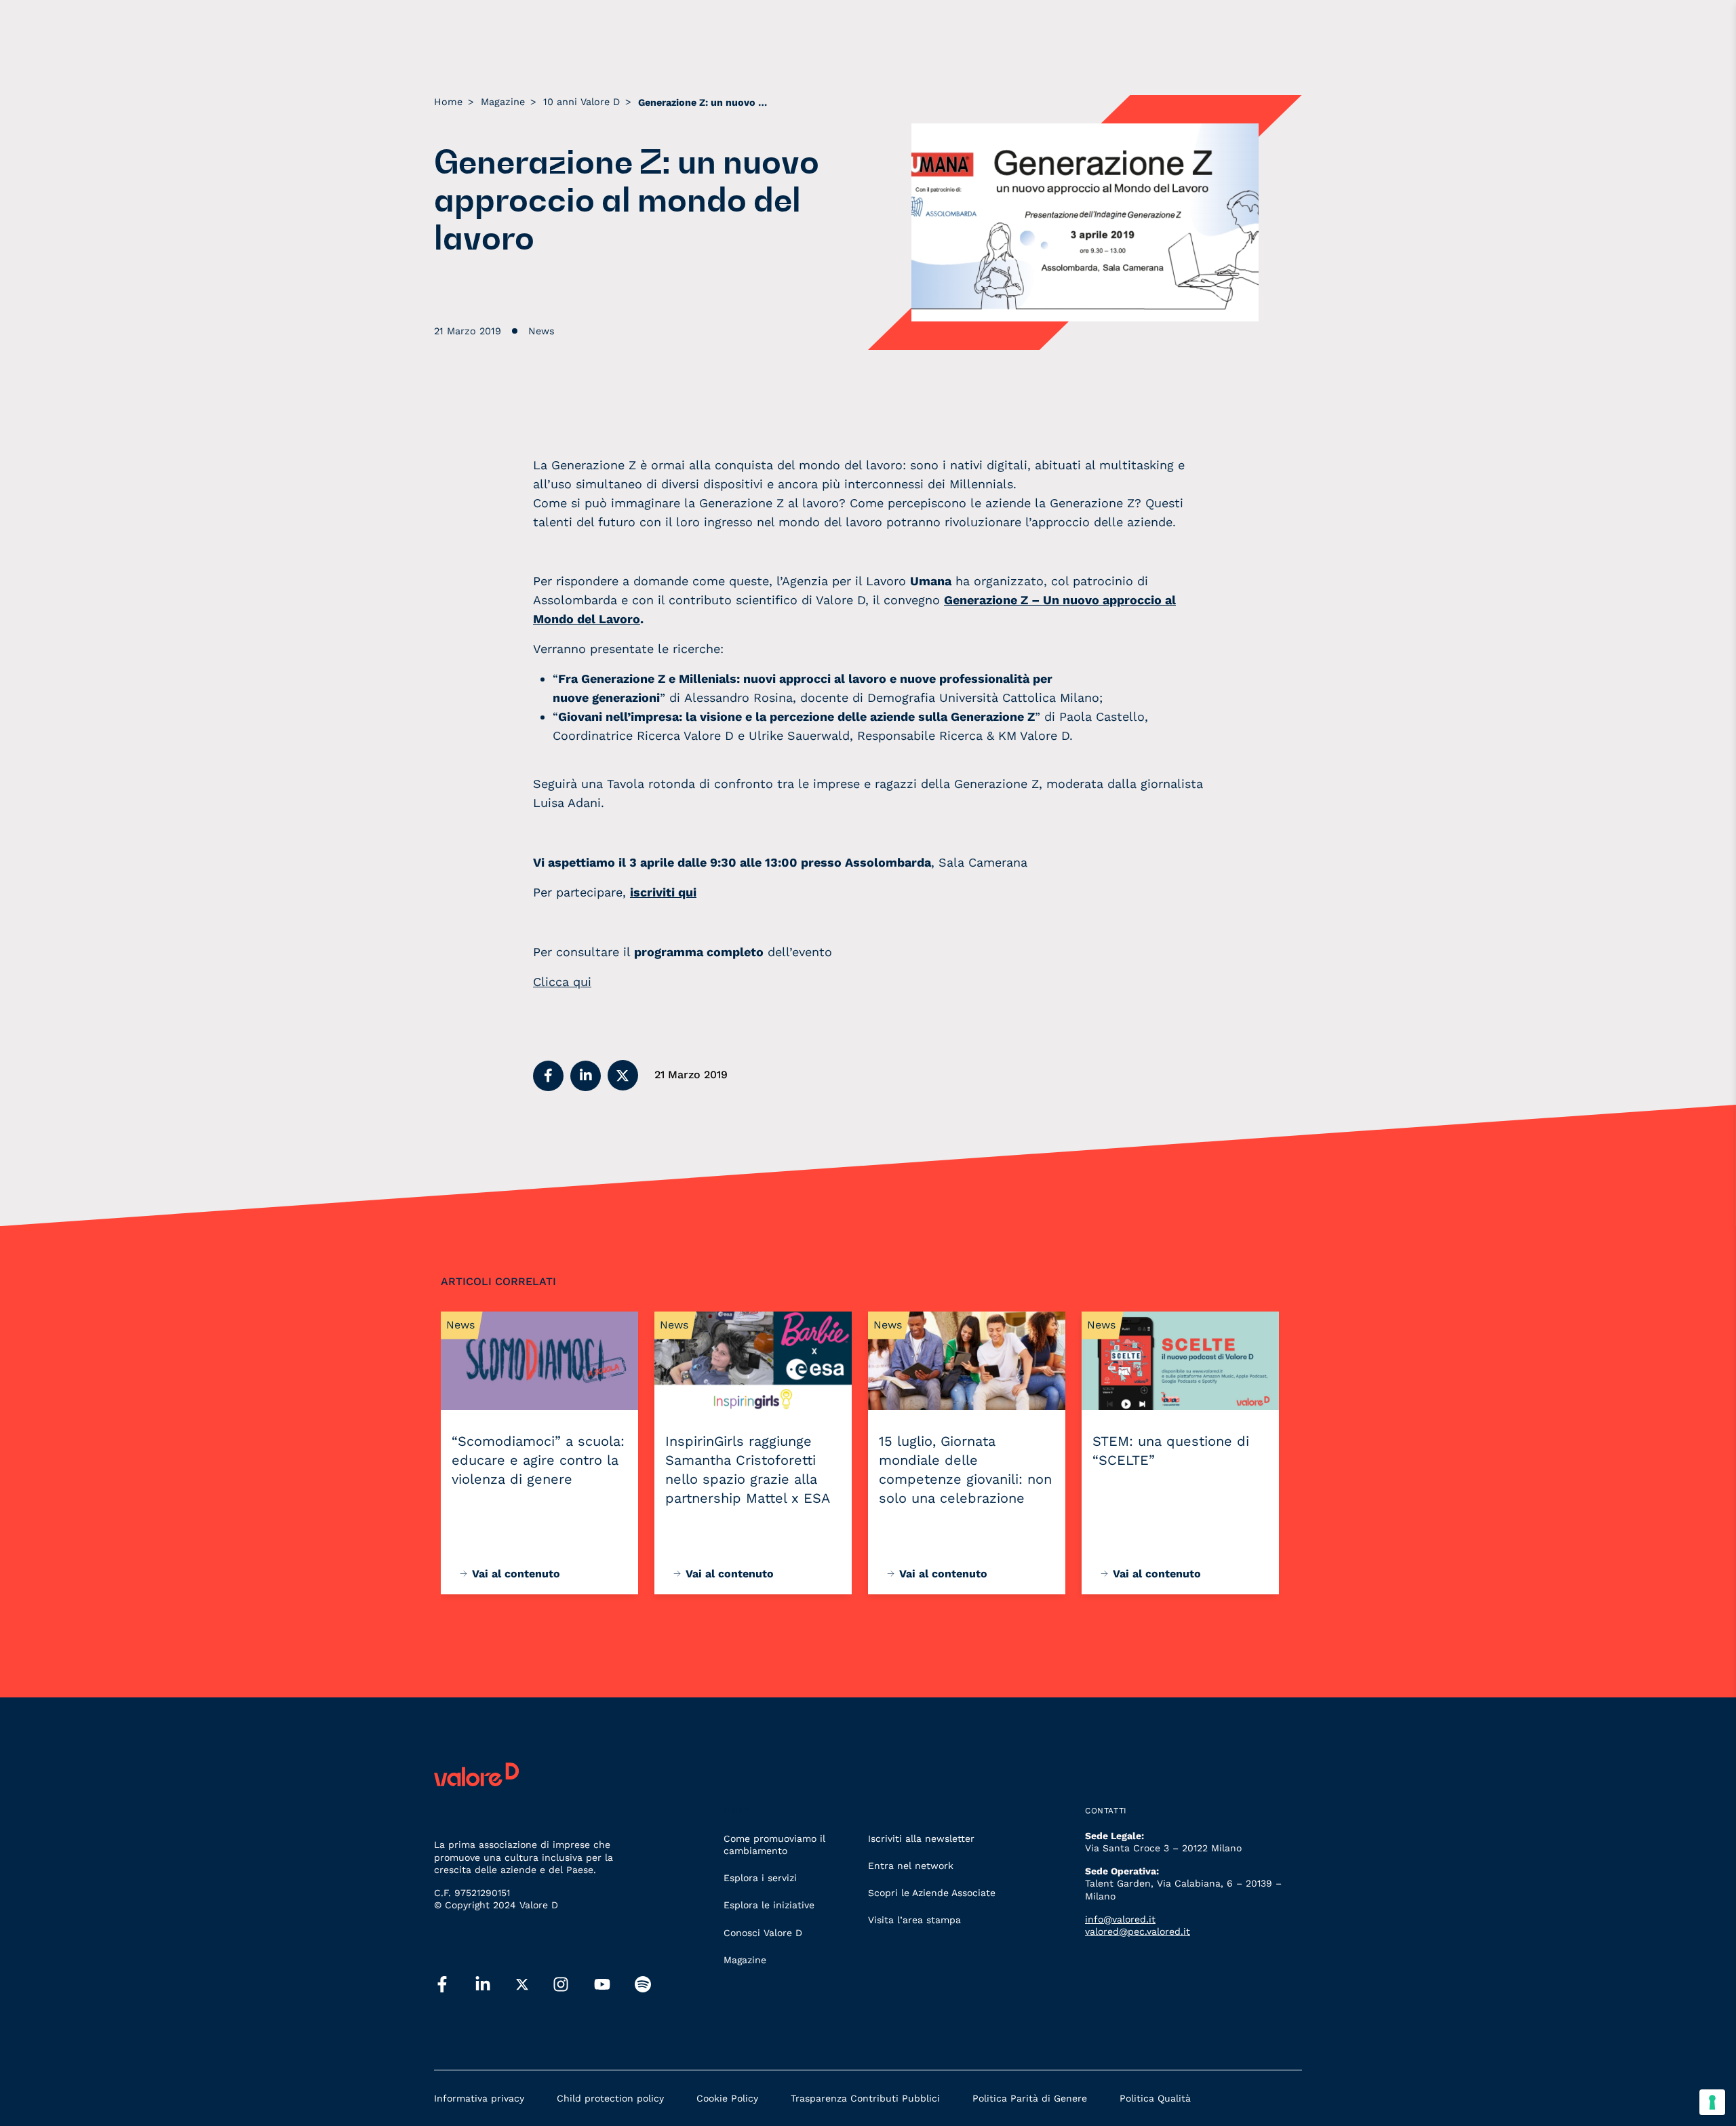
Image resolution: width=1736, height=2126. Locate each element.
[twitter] (522, 1985)
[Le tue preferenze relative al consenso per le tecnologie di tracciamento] (1712, 2102)
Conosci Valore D (763, 1933)
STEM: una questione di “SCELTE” (1171, 1451)
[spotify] (643, 1985)
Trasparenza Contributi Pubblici (865, 2098)
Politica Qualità (1155, 2098)
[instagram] (561, 1985)
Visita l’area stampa (914, 1920)
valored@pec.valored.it (1138, 1931)
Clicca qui (562, 982)
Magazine (745, 1960)
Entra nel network (911, 1866)
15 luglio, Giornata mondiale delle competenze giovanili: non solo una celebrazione (965, 1470)
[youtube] (602, 1985)
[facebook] (442, 1985)
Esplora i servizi (760, 1878)
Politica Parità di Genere (1030, 2098)
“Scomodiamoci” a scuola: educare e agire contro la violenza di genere (538, 1460)
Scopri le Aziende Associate (932, 1893)
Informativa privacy (479, 2098)
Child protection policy (610, 2098)
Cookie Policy (727, 2098)
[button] (548, 1076)
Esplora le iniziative (769, 1905)
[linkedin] (483, 1985)
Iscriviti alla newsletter (921, 1838)
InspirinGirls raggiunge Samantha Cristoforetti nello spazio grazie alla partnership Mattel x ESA (748, 1470)
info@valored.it (1120, 1919)
